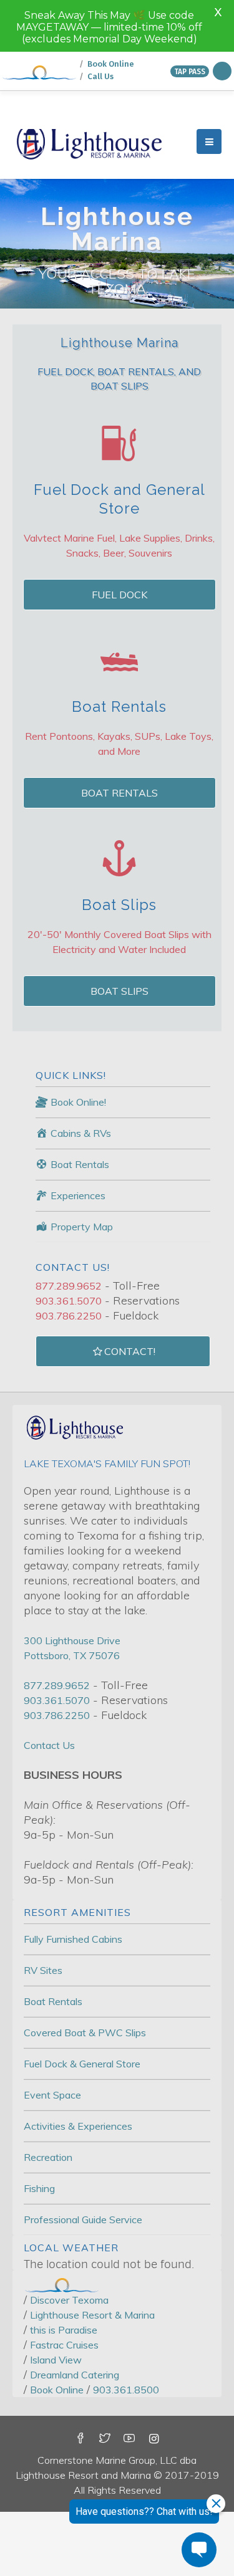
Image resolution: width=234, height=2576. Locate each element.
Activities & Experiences (78, 2074)
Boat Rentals (53, 1950)
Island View (56, 2308)
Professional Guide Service (83, 2168)
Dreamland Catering (75, 2323)
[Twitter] (105, 2387)
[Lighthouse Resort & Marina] (89, 90)
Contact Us (49, 1693)
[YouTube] (129, 2387)
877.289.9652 (69, 1234)
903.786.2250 (69, 1264)
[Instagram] (154, 2387)
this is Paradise (64, 2278)
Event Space (52, 2043)
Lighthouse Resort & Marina (92, 2263)
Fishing (39, 2137)
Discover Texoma (69, 2248)
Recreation (48, 2105)
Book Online (57, 2338)
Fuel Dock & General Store (82, 2012)
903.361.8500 (126, 2338)
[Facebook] (80, 2387)
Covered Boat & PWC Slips (85, 1981)
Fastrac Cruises (64, 2293)
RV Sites (43, 1918)
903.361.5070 (69, 1249)
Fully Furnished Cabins (73, 1887)
